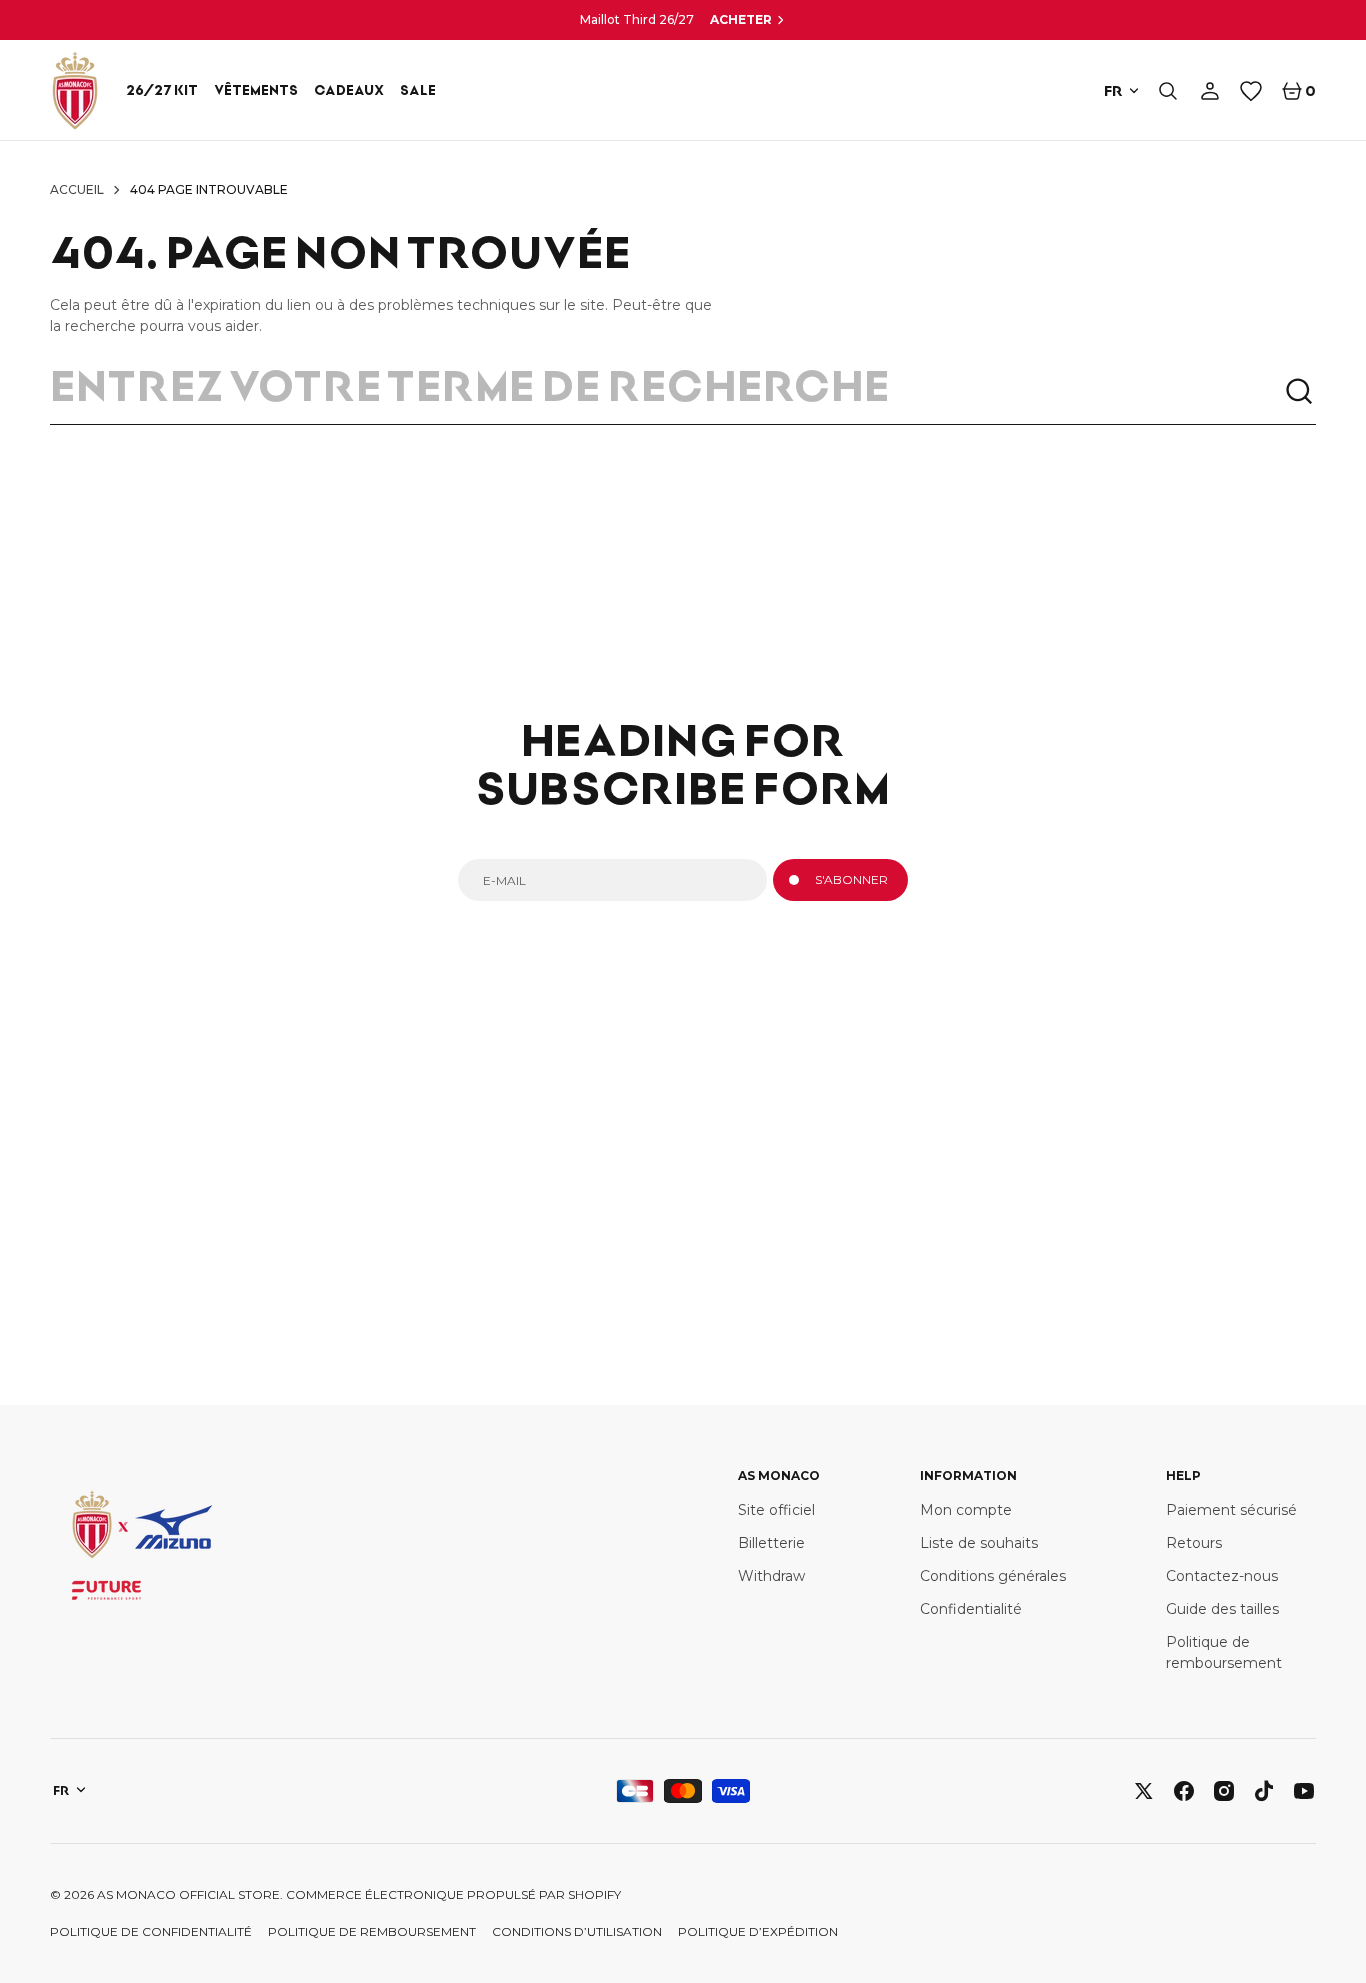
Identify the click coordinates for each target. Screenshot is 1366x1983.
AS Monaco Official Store (188, 1894)
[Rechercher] (1300, 392)
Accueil (77, 189)
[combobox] (667, 392)
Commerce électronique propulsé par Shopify (453, 1894)
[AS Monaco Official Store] (75, 90)
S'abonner (851, 879)
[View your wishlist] (1251, 91)
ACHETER (741, 19)
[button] (1168, 91)
